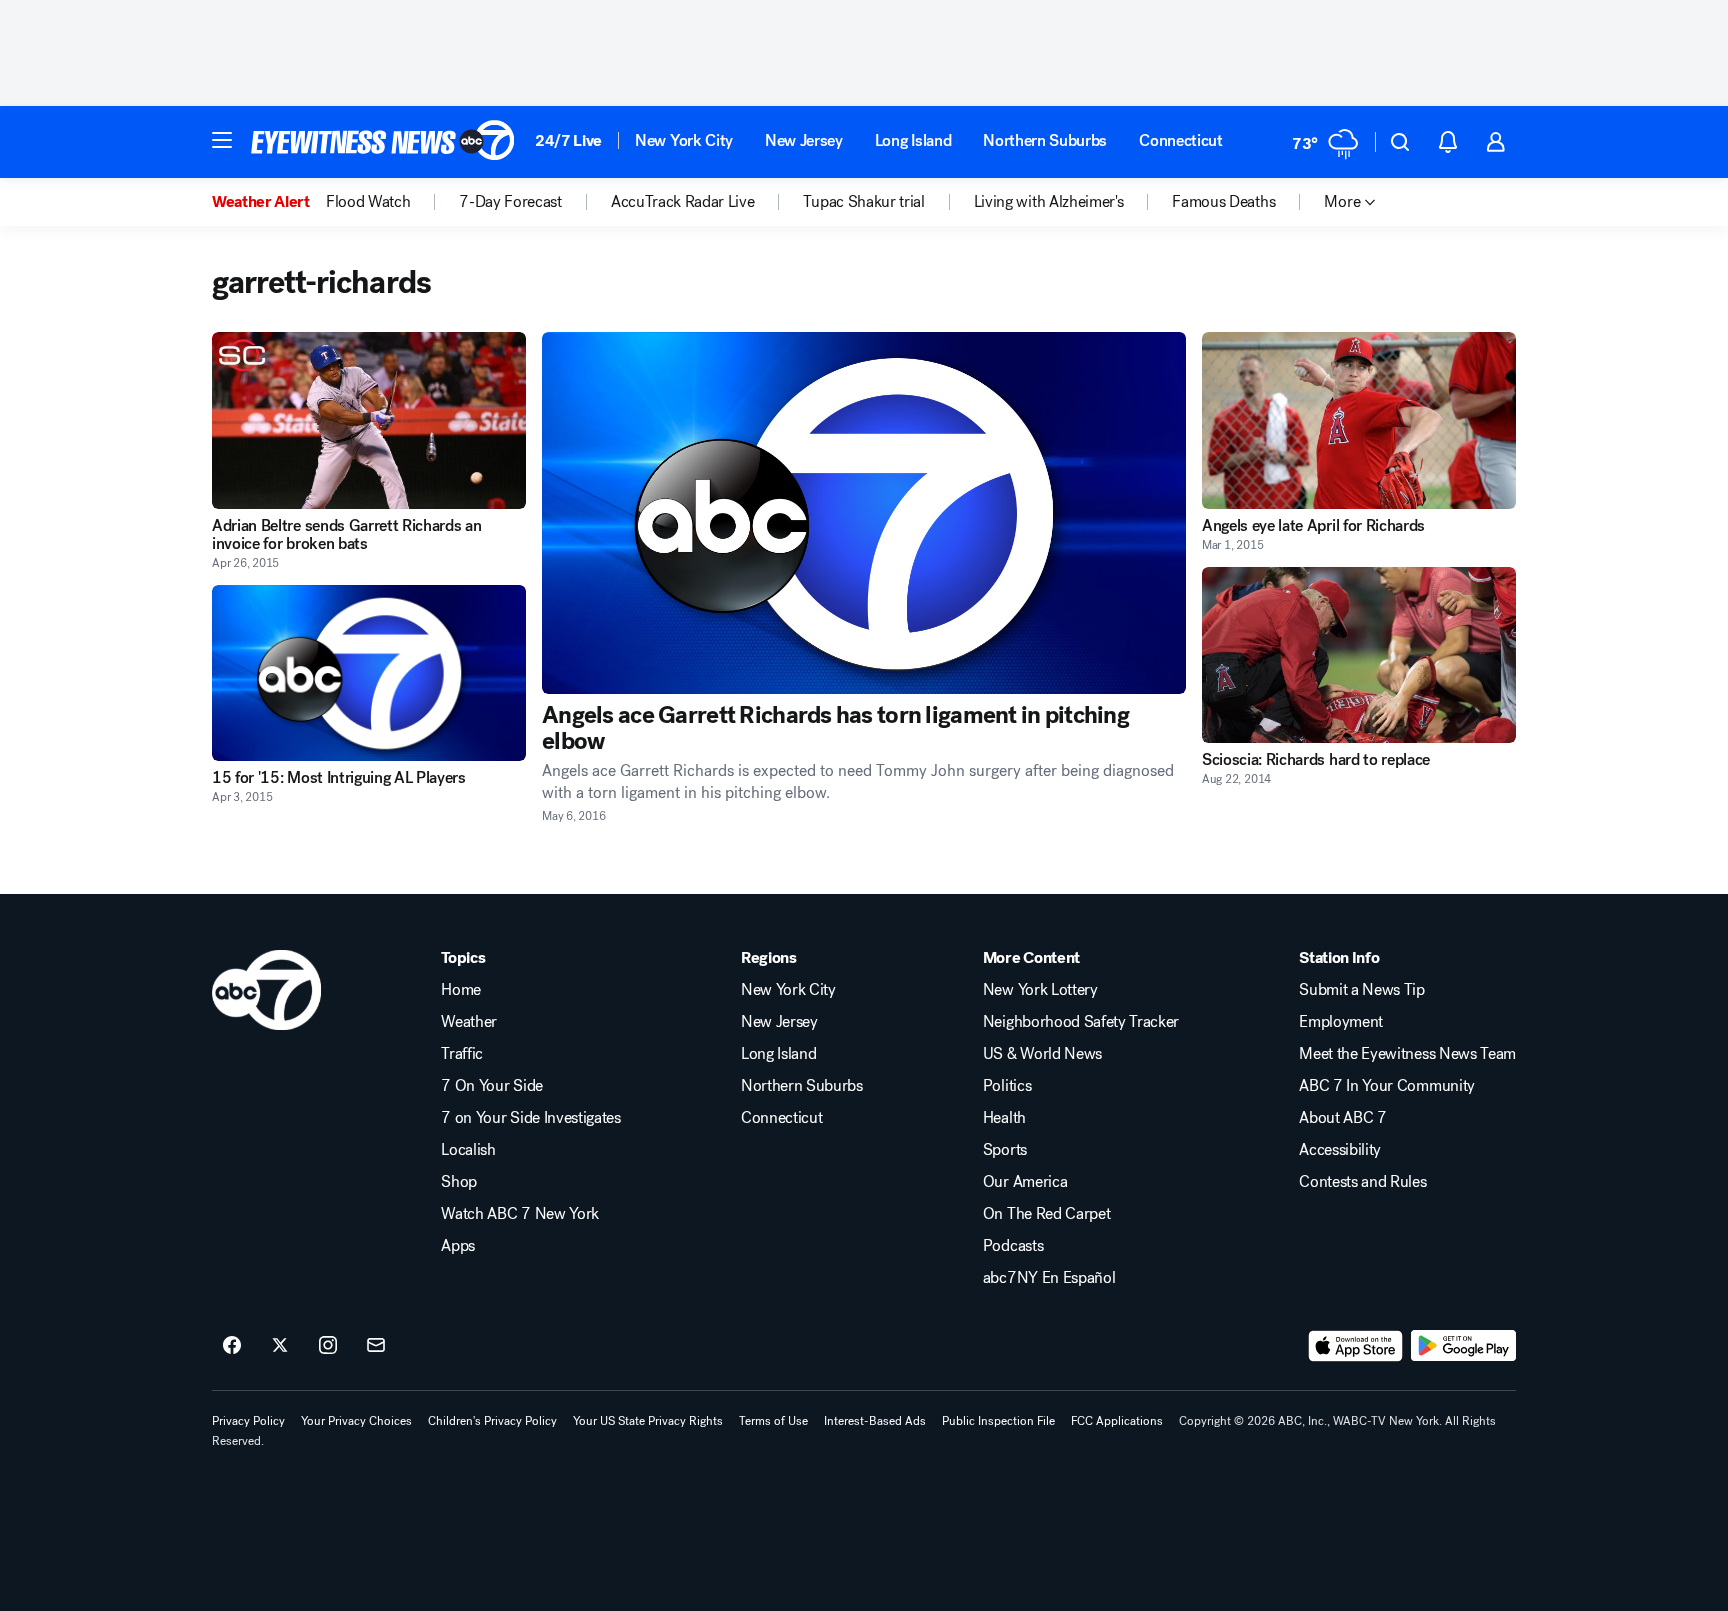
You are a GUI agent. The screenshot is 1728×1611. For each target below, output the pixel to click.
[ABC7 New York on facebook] (232, 1346)
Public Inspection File (998, 1421)
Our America (1025, 1182)
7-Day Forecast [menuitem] (510, 202)
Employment (1341, 1022)
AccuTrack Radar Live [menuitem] (683, 202)
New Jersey (804, 140)
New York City (684, 140)
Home (461, 990)
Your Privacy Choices (356, 1421)
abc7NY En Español (1049, 1278)
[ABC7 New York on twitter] (280, 1346)
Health (1004, 1118)
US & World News (1042, 1054)
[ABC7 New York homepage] (383, 142)
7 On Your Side (492, 1086)
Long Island (913, 140)
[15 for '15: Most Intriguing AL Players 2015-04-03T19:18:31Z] (369, 673)
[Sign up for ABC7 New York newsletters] (376, 1346)
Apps (458, 1246)
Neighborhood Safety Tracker (1081, 1022)
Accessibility (1340, 1150)
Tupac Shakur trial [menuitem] (863, 202)
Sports (1005, 1150)
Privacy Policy (248, 1421)
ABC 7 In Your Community (1387, 1086)
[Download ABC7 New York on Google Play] (1463, 1346)
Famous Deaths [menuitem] (1223, 202)
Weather (469, 1022)
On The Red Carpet (1047, 1214)
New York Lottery (1040, 990)
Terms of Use (773, 1421)
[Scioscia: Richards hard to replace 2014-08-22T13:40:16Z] (1359, 655)
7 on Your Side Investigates (530, 1118)
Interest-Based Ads (875, 1421)
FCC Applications (1117, 1421)
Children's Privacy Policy (492, 1421)
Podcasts (1013, 1246)
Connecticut (1180, 140)
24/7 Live (568, 140)
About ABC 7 (1342, 1118)
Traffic (462, 1054)
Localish (468, 1150)
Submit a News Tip (1362, 990)
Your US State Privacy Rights (648, 1421)
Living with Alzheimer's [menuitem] (1049, 202)
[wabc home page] (266, 990)
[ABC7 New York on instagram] (328, 1346)
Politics (1007, 1086)
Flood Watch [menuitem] (368, 202)
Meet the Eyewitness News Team (1407, 1054)
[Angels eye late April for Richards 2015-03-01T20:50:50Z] (1359, 420)
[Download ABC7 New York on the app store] (1356, 1346)
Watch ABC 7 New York (520, 1214)
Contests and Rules (1362, 1182)
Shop (459, 1182)
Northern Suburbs (1045, 140)
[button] (222, 140)
